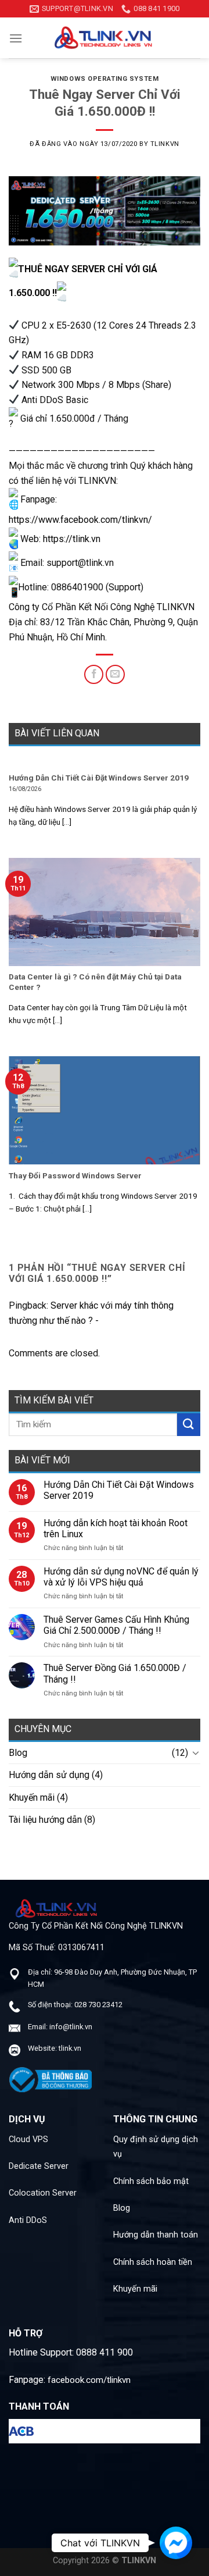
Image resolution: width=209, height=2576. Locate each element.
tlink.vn (70, 2048)
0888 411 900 (105, 2352)
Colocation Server (43, 2193)
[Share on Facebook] (94, 674)
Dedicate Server (39, 2166)
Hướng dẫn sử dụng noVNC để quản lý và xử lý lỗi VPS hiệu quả (121, 1577)
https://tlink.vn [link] (72, 539)
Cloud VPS (28, 2139)
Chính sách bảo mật (151, 2181)
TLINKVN (165, 144)
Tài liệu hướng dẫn (45, 1820)
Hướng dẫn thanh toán (156, 2235)
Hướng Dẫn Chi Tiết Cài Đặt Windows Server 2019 (119, 1490)
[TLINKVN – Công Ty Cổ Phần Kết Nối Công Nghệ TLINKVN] (105, 38)
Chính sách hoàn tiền (153, 2262)
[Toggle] (196, 1752)
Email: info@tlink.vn (60, 2027)
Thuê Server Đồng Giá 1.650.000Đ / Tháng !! (115, 1673)
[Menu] (16, 38)
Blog (18, 1753)
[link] (80, 520)
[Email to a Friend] (115, 674)
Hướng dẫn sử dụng (49, 1775)
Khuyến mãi (32, 1798)
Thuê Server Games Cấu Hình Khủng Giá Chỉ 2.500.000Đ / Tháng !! (116, 1625)
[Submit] (189, 1425)
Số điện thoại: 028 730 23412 (75, 2005)
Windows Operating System (105, 79)
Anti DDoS (28, 2220)
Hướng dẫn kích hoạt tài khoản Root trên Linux (116, 1529)
